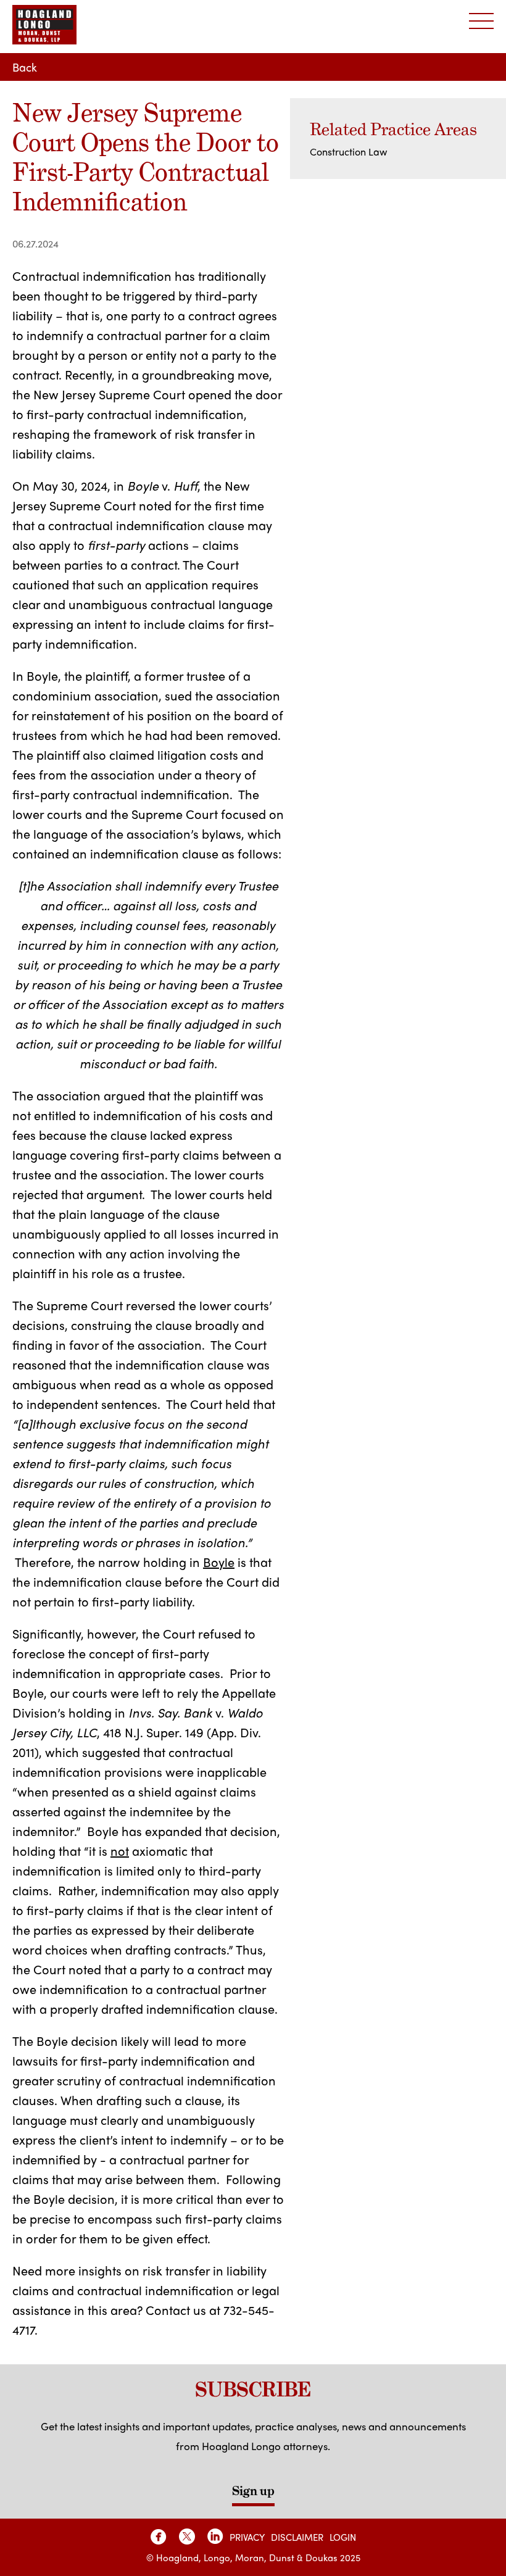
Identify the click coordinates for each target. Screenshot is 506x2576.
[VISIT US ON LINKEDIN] (215, 2537)
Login (343, 2537)
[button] (481, 22)
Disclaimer (297, 2537)
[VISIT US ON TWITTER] (187, 2537)
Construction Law (348, 152)
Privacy (247, 2537)
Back (25, 67)
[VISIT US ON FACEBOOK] (159, 2537)
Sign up (253, 2491)
